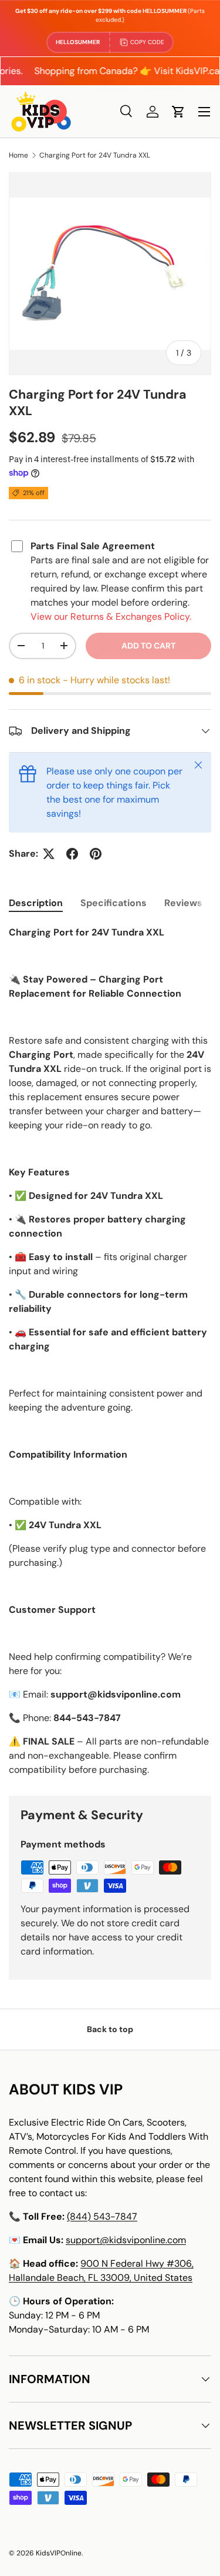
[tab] (36, 903)
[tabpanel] (110, 1351)
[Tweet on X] (49, 854)
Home (18, 155)
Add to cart (148, 646)
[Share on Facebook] (72, 854)
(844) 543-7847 (102, 2216)
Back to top (110, 2029)
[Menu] (204, 112)
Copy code (147, 42)
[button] (178, 112)
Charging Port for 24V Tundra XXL (95, 155)
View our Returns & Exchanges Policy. (111, 617)
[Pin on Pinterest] (96, 854)
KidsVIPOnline (59, 2553)
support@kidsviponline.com (126, 2240)
